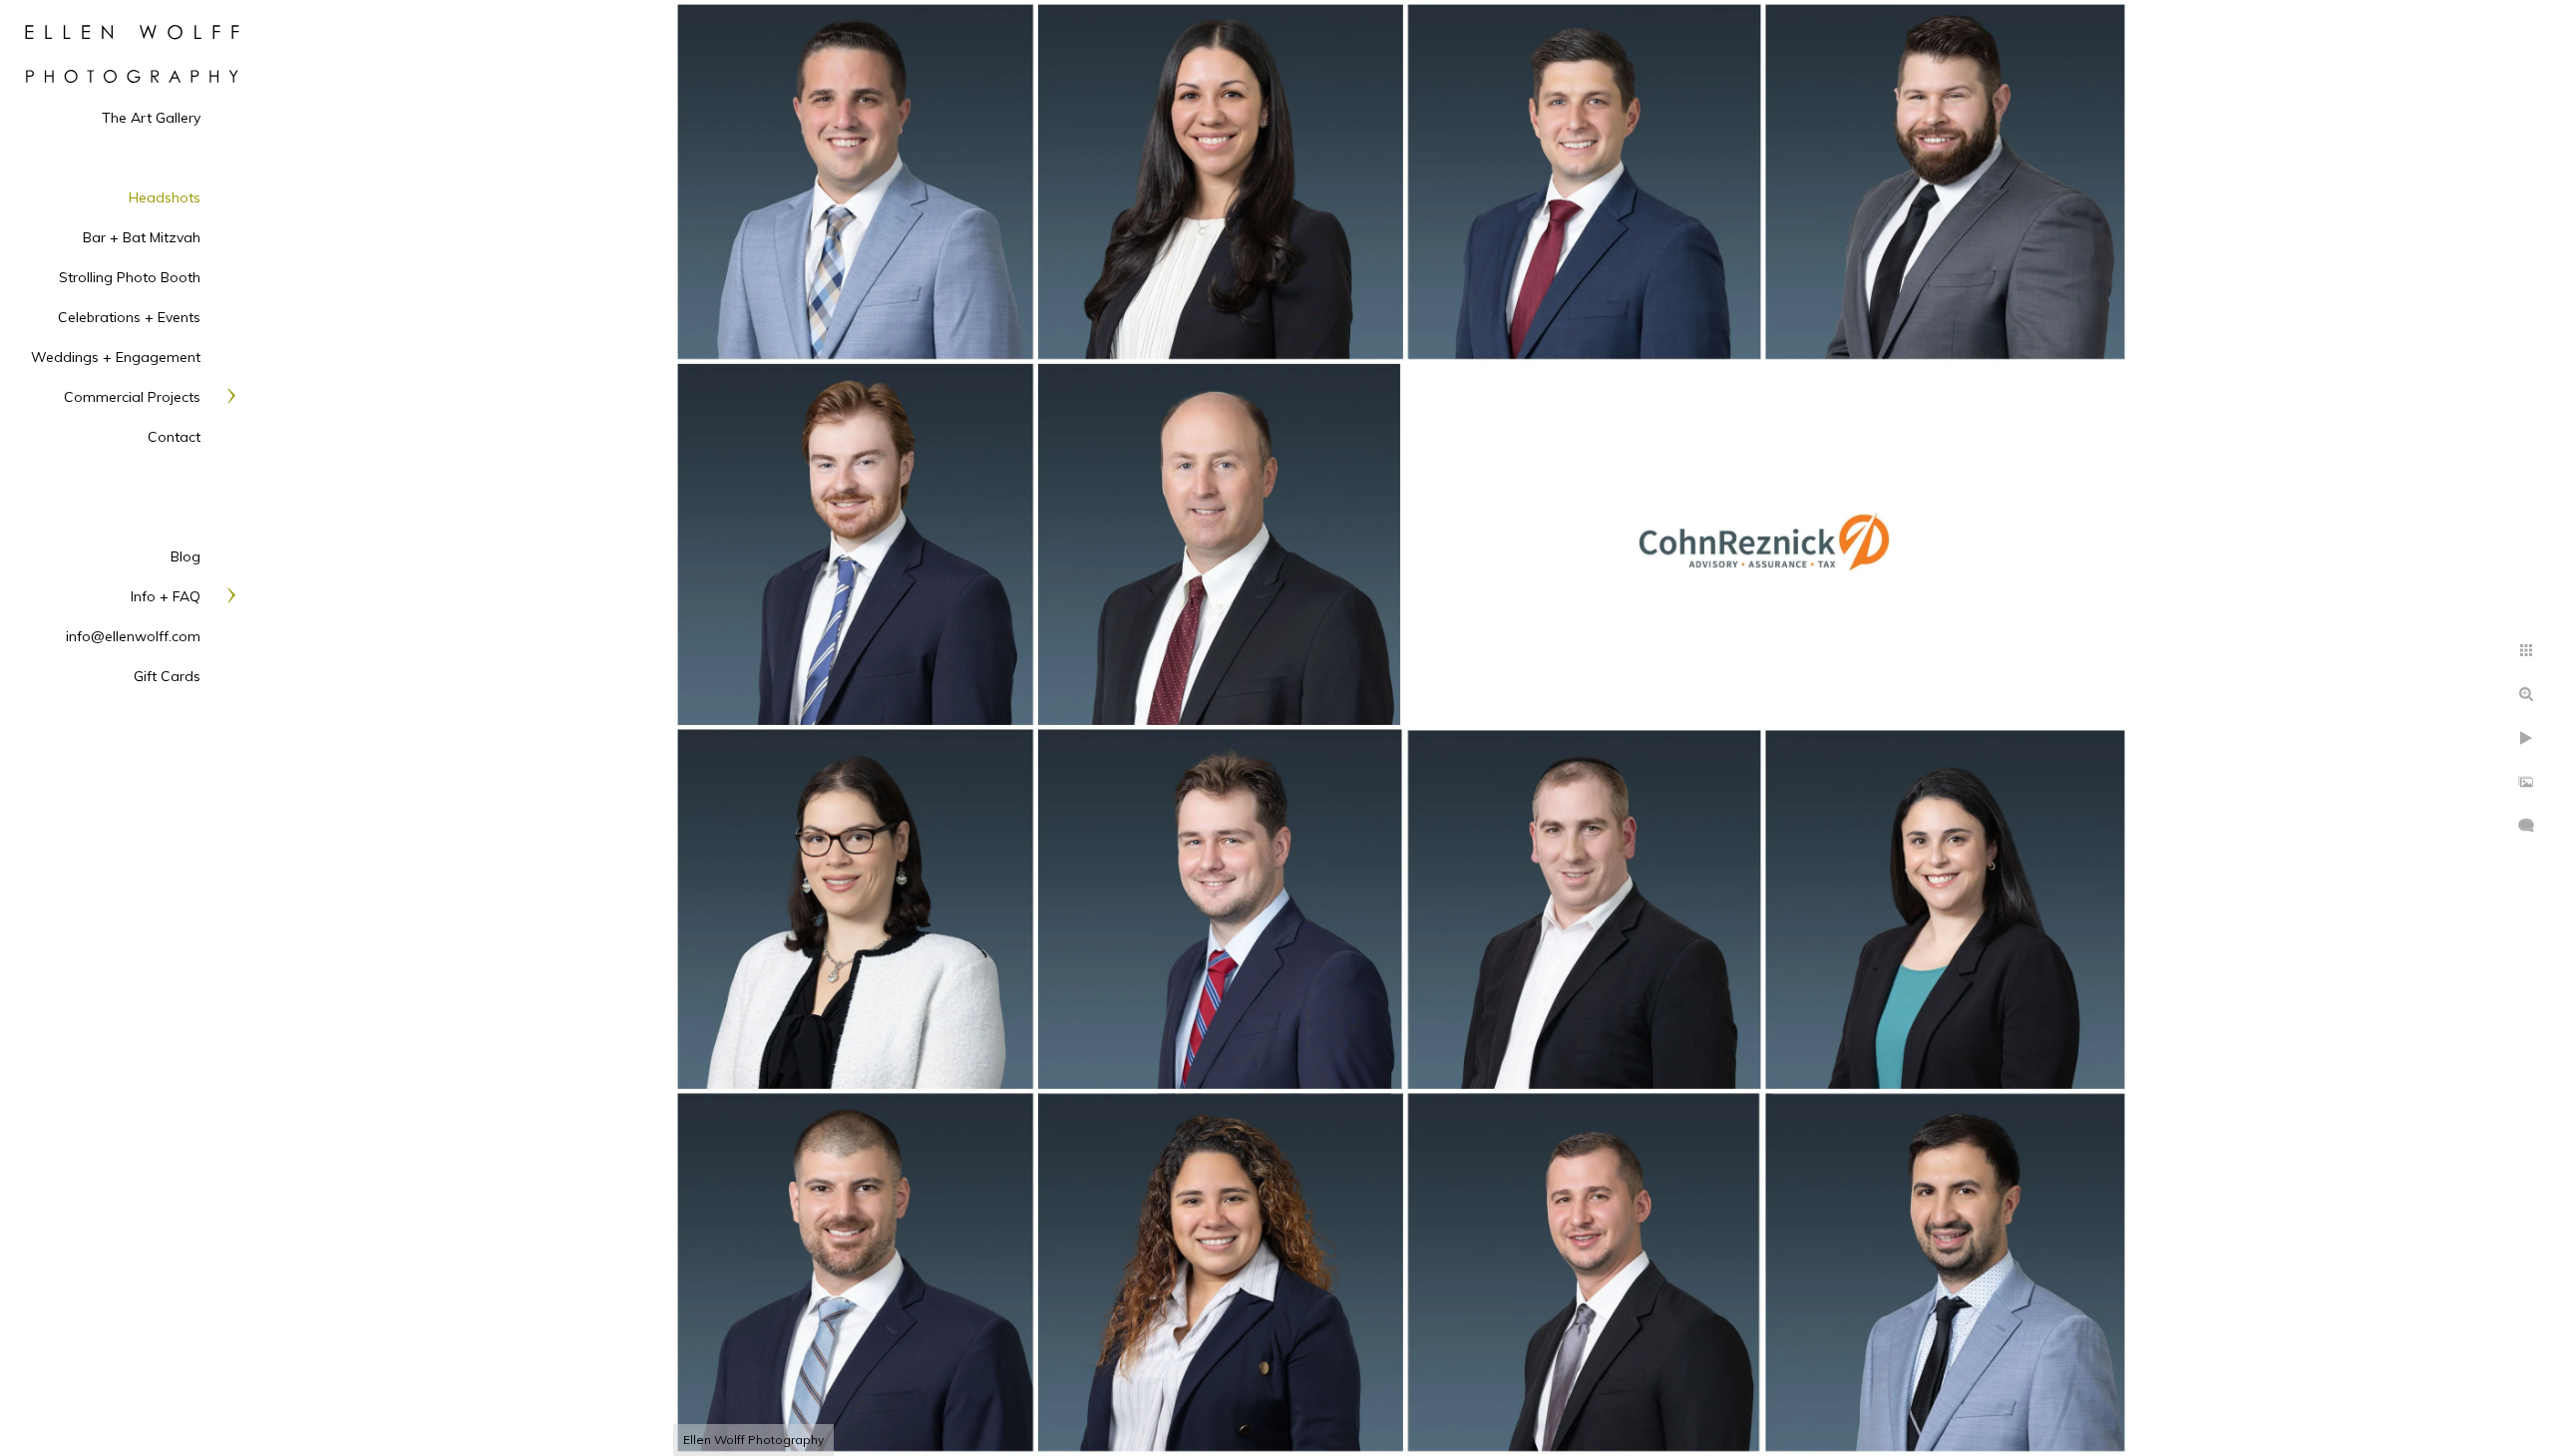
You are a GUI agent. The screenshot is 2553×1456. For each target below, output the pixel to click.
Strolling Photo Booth (130, 277)
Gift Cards (167, 676)
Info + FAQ (166, 596)
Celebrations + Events (129, 317)
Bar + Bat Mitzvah (142, 237)
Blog (185, 556)
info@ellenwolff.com (133, 636)
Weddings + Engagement (116, 357)
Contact (174, 437)
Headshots (165, 197)
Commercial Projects (132, 397)
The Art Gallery (151, 118)
